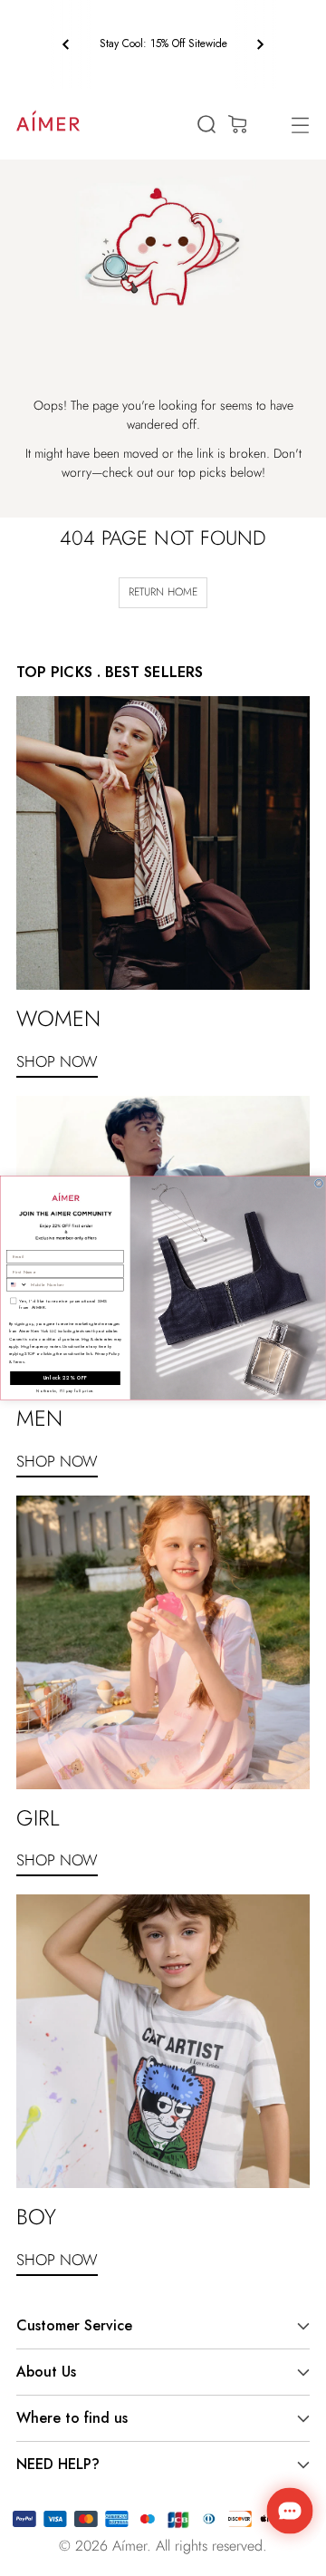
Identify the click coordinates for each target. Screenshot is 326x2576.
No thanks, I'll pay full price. (65, 1391)
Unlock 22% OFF (66, 1378)
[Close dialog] (319, 1183)
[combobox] (17, 1284)
